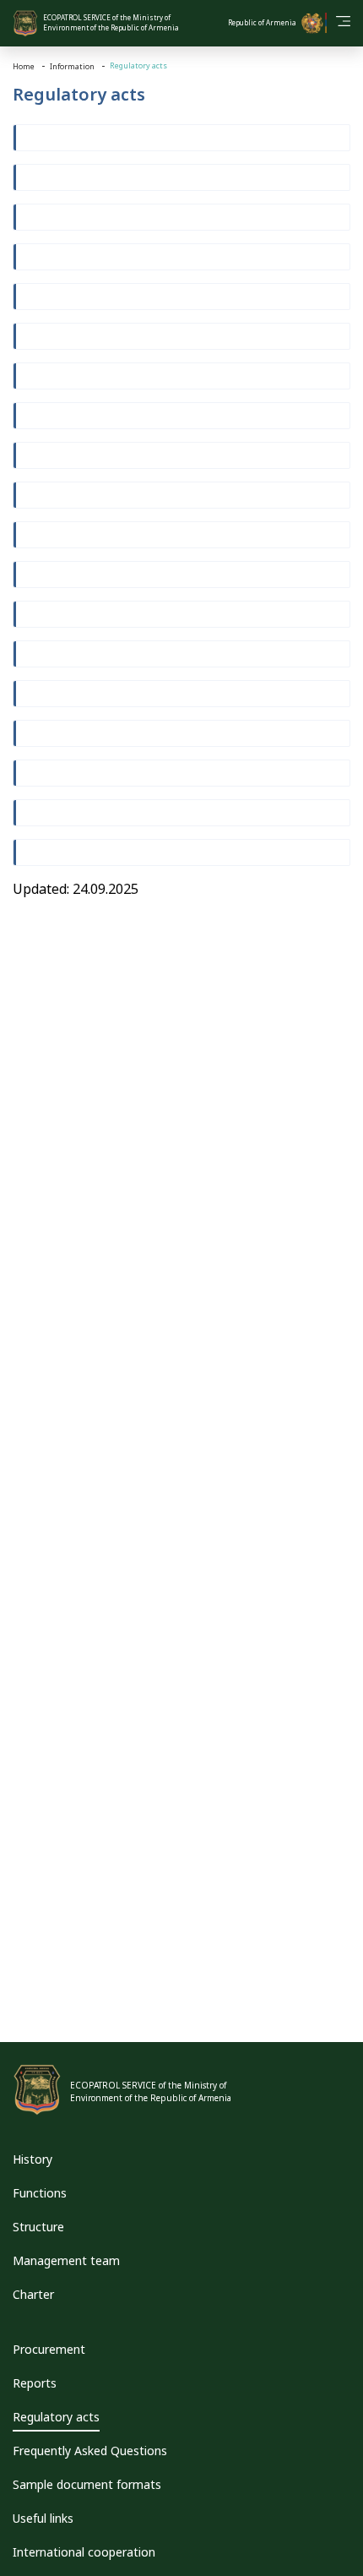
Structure (38, 2227)
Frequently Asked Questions (90, 2451)
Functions (40, 2193)
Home (24, 66)
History (33, 2159)
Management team (66, 2260)
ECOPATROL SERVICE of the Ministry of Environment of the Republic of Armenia (111, 22)
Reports (35, 2383)
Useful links (43, 2518)
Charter (33, 2294)
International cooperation (84, 2552)
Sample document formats (87, 2484)
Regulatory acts (56, 2417)
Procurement (49, 2349)
